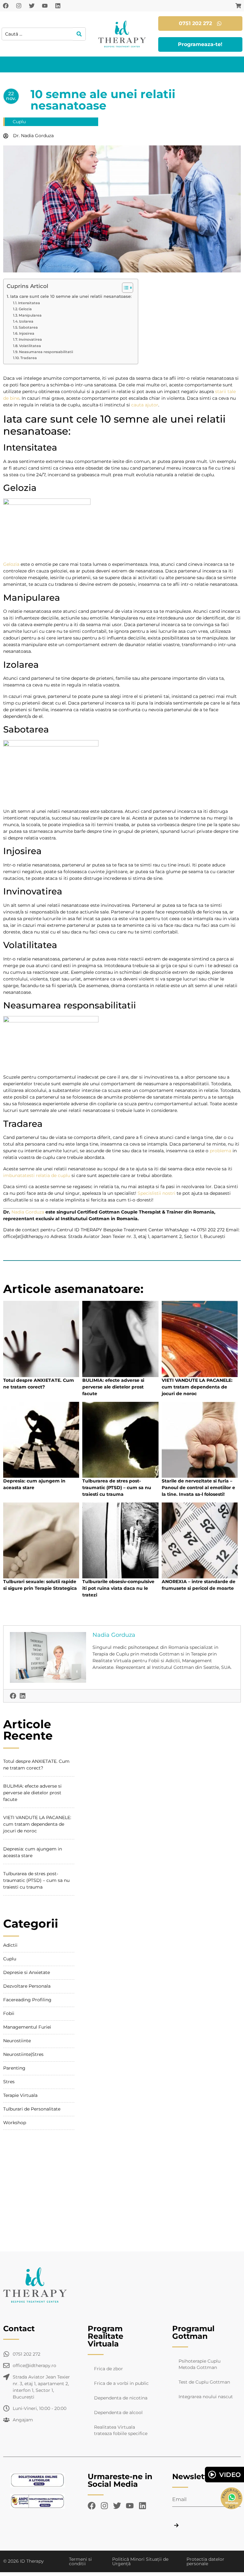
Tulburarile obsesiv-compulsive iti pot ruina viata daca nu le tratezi (118, 1588)
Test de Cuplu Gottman (204, 2382)
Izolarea (26, 321)
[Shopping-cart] (238, 6)
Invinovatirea (30, 339)
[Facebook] (6, 6)
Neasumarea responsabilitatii (46, 352)
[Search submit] (79, 34)
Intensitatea (29, 303)
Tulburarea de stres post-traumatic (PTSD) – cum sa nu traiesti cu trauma (117, 1488)
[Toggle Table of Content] (124, 288)
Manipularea (30, 315)
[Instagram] (19, 6)
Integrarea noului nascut (206, 2397)
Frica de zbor (108, 2369)
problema (220, 1151)
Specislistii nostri (156, 1193)
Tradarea (29, 358)
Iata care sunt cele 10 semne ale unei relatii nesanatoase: (71, 296)
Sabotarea (28, 327)
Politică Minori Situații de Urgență (140, 2561)
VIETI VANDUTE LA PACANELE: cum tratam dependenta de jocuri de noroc (197, 1387)
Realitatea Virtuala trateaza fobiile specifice (121, 2430)
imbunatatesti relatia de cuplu (37, 1175)
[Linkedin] (58, 6)
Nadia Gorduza (28, 1212)
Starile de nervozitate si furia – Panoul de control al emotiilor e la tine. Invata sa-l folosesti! (198, 1488)
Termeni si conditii (80, 2561)
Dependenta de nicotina (121, 2398)
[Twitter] (32, 6)
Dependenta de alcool (118, 2412)
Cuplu (19, 122)
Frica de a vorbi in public (121, 2383)
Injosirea (27, 333)
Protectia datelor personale (205, 2561)
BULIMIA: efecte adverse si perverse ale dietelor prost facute (113, 1387)
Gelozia (25, 309)
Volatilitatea (30, 346)
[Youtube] (45, 6)
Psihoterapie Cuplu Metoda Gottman (200, 2364)
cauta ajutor (144, 405)
